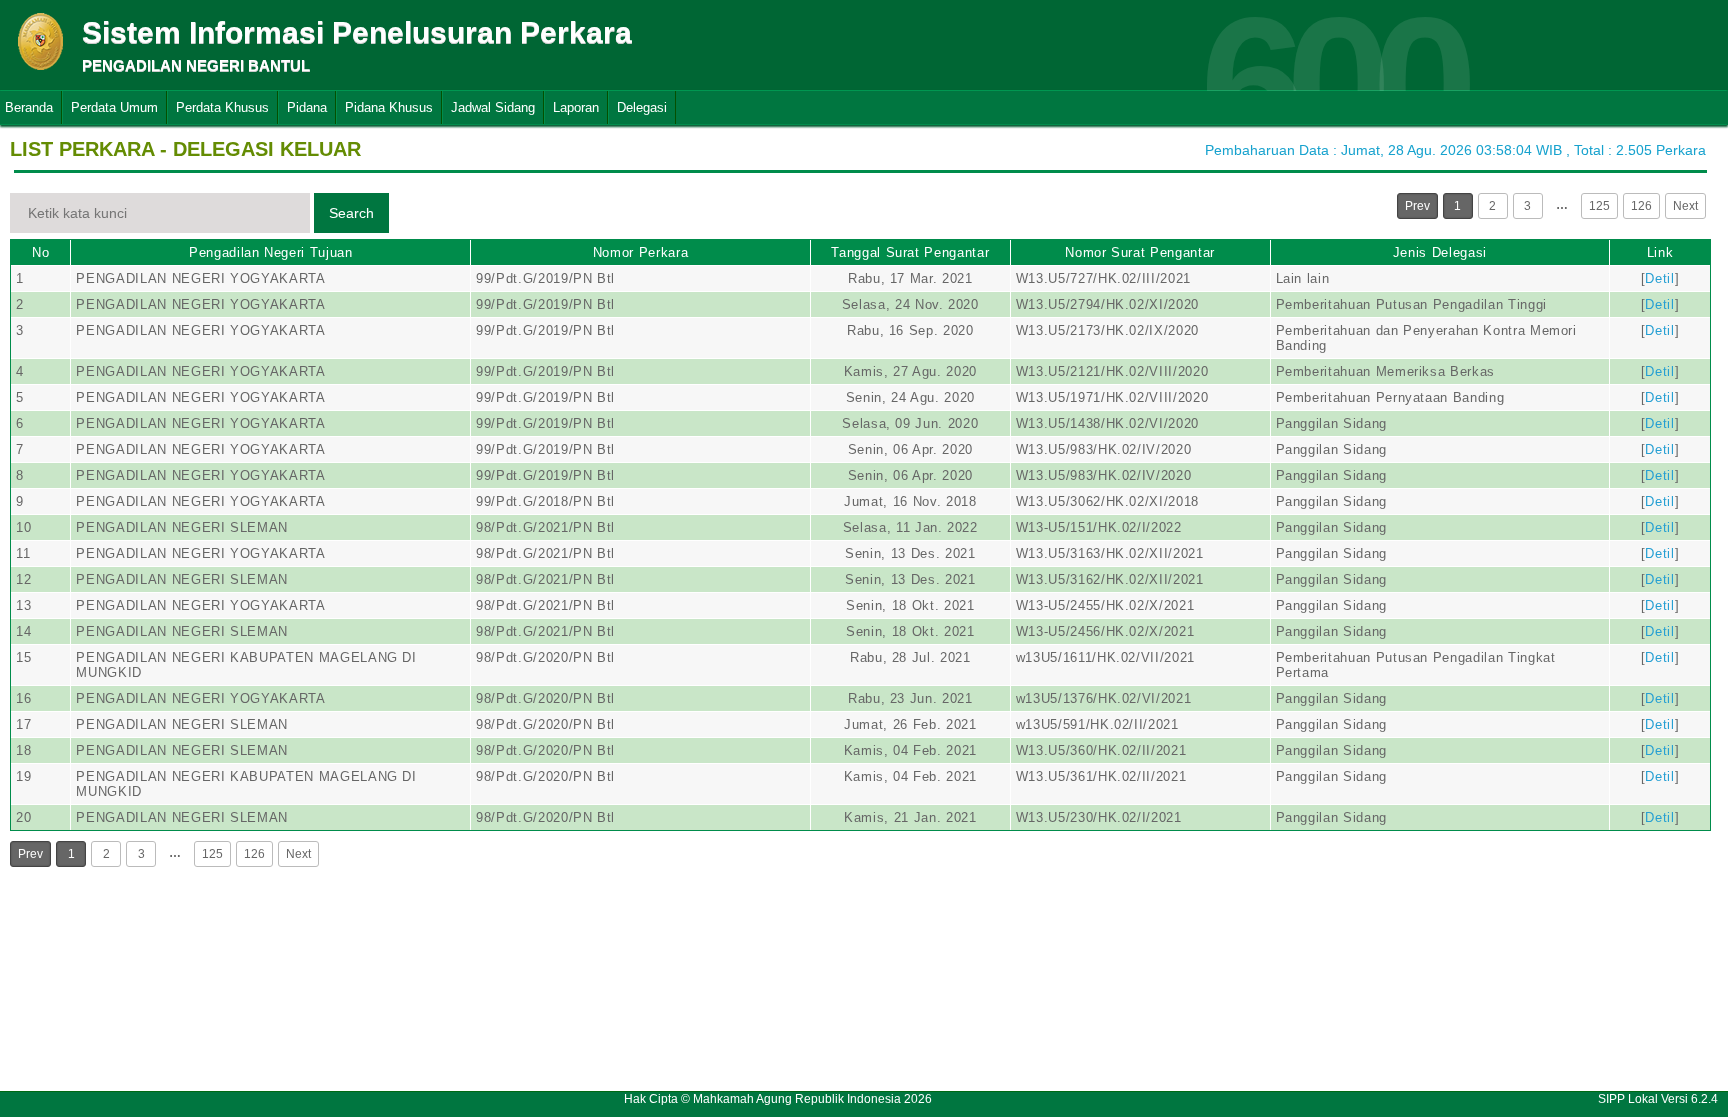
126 (1641, 206)
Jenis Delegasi (1440, 252)
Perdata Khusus (222, 107)
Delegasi (642, 107)
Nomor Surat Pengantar (1140, 252)
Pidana (307, 107)
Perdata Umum (114, 107)
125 (1599, 206)
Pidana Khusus (389, 107)
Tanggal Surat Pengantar (910, 252)
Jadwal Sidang (493, 107)
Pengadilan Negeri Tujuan (271, 252)
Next (1685, 206)
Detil (1659, 278)
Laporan (576, 107)
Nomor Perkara (640, 252)
